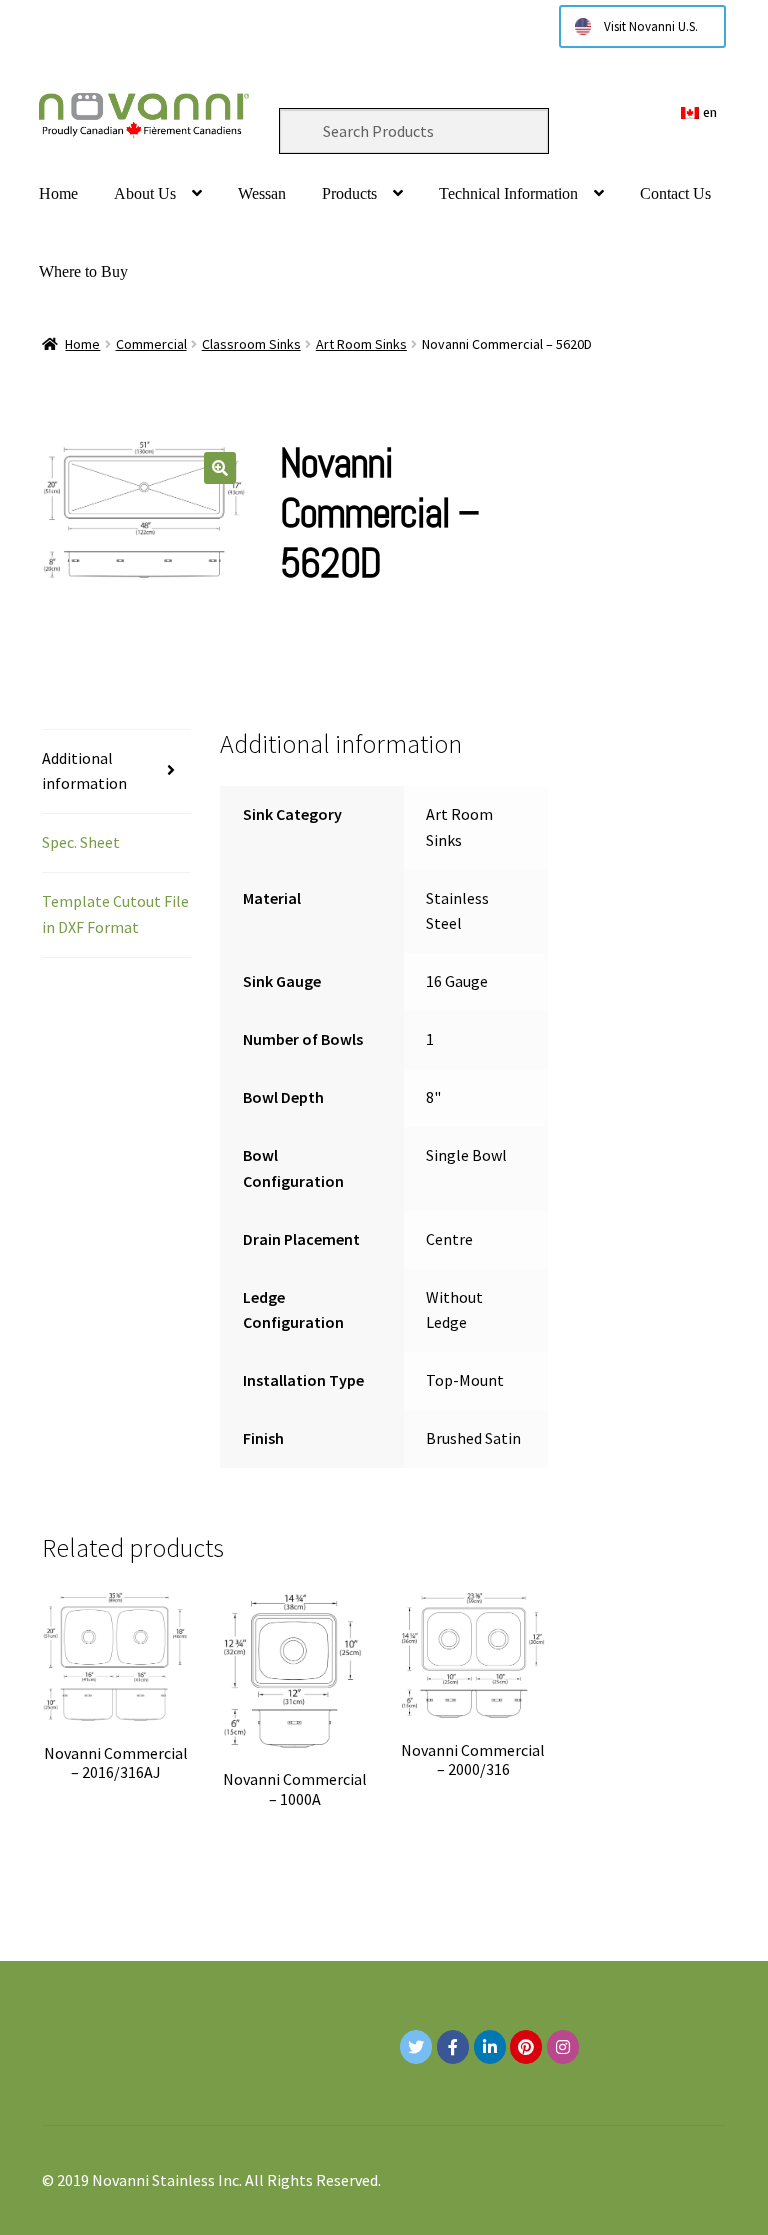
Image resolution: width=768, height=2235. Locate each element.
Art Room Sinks (361, 344)
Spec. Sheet (81, 842)
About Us (145, 193)
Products (349, 193)
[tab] (116, 772)
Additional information (84, 771)
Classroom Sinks (251, 344)
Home (58, 193)
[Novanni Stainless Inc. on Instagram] (563, 2047)
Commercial (151, 344)
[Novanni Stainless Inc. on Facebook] (453, 2047)
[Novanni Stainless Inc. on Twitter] (416, 2047)
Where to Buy (83, 271)
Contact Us (675, 193)
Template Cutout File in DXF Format (115, 914)
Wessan (262, 193)
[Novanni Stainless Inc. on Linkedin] (490, 2047)
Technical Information (508, 193)
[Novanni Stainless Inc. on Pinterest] (526, 2047)
